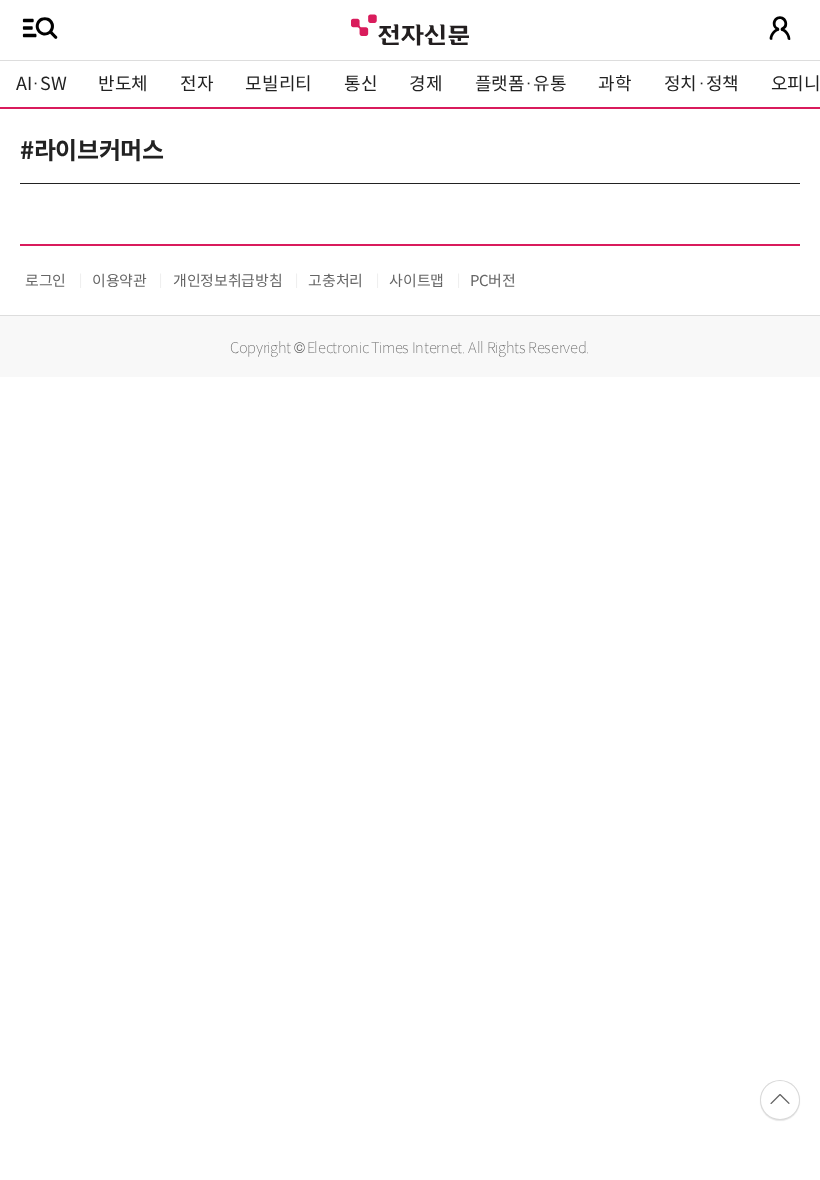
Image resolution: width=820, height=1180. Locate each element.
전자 (196, 84)
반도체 (123, 84)
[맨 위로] (780, 1100)
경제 (425, 84)
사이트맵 (416, 280)
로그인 (45, 280)
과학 (614, 84)
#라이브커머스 (91, 151)
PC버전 (493, 280)
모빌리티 (278, 84)
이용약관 (119, 280)
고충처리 (335, 280)
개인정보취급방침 (227, 280)
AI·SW (41, 84)
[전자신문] (410, 27)
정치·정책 (701, 84)
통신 (360, 84)
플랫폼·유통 (521, 84)
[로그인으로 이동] (780, 28)
